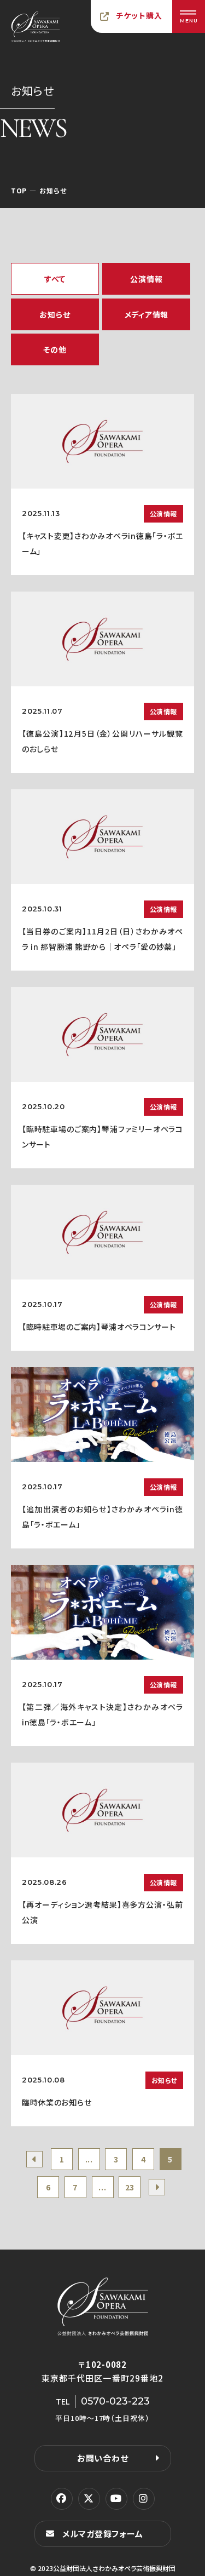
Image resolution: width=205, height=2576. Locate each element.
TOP (19, 190)
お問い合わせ (103, 2458)
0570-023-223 (115, 2401)
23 (130, 2187)
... (89, 2159)
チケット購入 (139, 15)
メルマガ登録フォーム (103, 2534)
